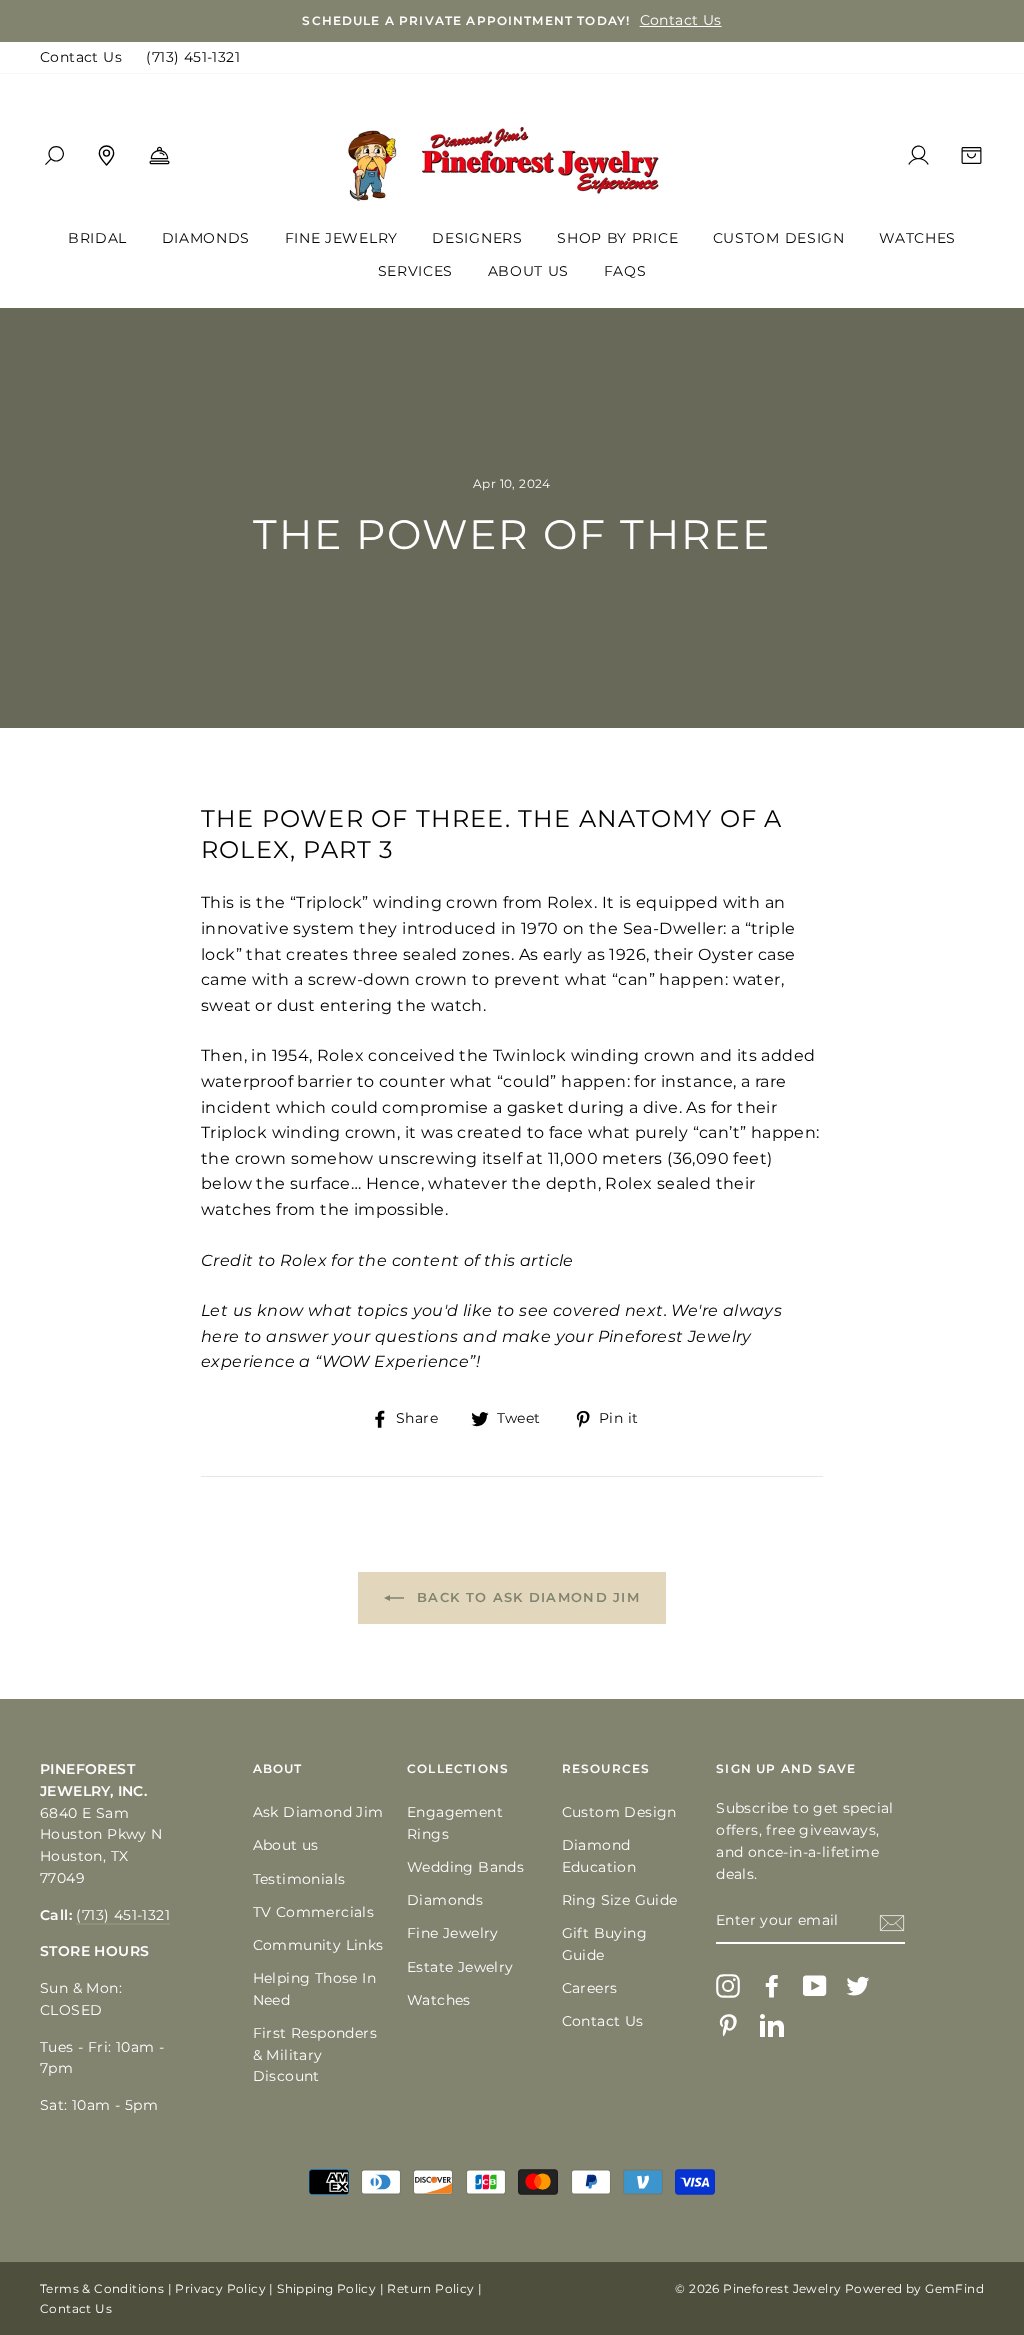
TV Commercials (314, 1912)
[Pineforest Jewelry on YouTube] (815, 1986)
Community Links (318, 1945)
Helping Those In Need (314, 1989)
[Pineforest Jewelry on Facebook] (772, 1986)
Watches (917, 238)
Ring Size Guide (620, 1900)
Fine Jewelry (341, 238)
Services (416, 271)
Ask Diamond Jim (318, 1812)
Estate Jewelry (460, 1967)
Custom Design (779, 238)
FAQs (625, 271)
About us (286, 1845)
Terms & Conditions (102, 2288)
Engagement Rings (455, 1823)
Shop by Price (617, 238)
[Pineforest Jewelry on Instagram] (728, 1986)
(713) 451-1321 (193, 57)
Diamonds (206, 238)
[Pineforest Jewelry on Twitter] (858, 1986)
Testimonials (299, 1879)
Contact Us (81, 57)
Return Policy (430, 2288)
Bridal (97, 238)
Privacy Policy (220, 2288)
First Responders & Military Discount (315, 2055)
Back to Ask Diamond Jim (526, 1597)
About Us (529, 271)
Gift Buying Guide (604, 1944)
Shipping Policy (326, 2288)
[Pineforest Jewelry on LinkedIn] (772, 2025)
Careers (590, 1988)
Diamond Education (599, 1856)
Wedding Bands (465, 1867)
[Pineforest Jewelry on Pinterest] (728, 2025)
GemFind (954, 2288)
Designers (477, 238)
